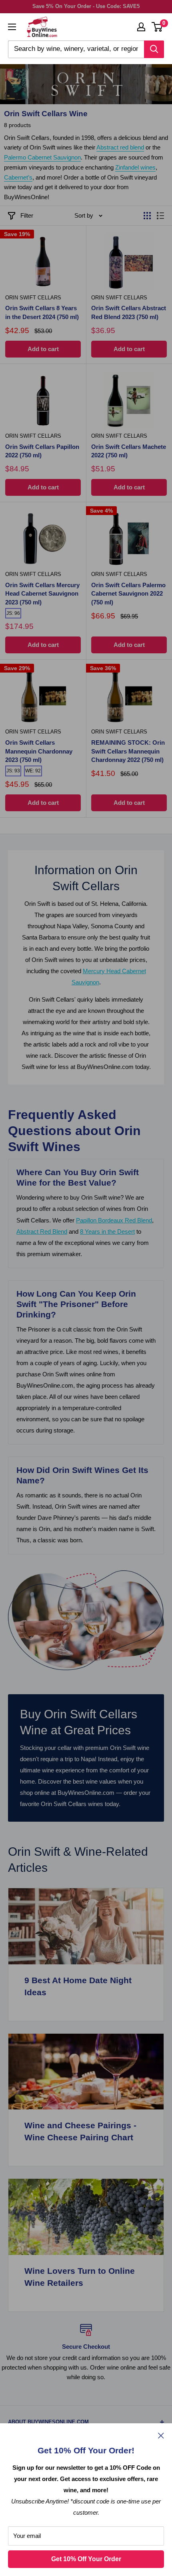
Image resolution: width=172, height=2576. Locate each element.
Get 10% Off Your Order (86, 2559)
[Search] (154, 49)
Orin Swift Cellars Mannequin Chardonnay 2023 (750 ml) (39, 751)
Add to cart (43, 349)
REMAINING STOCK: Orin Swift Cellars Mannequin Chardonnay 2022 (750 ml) (128, 751)
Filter (27, 215)
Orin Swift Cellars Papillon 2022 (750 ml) (42, 451)
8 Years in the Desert (107, 1231)
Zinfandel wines (135, 167)
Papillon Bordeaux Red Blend (114, 1220)
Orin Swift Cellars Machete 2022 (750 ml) (129, 451)
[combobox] (76, 49)
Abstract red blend (120, 147)
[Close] (161, 2435)
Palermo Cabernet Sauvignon (42, 157)
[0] (157, 27)
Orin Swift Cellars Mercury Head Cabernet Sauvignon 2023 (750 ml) (42, 594)
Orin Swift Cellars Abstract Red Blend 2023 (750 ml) (129, 312)
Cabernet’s (18, 177)
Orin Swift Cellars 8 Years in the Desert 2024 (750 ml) (42, 312)
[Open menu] (12, 27)
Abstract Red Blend (42, 1231)
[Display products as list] (160, 216)
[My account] (141, 27)
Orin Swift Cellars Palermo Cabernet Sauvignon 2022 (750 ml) (128, 594)
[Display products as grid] (147, 216)
